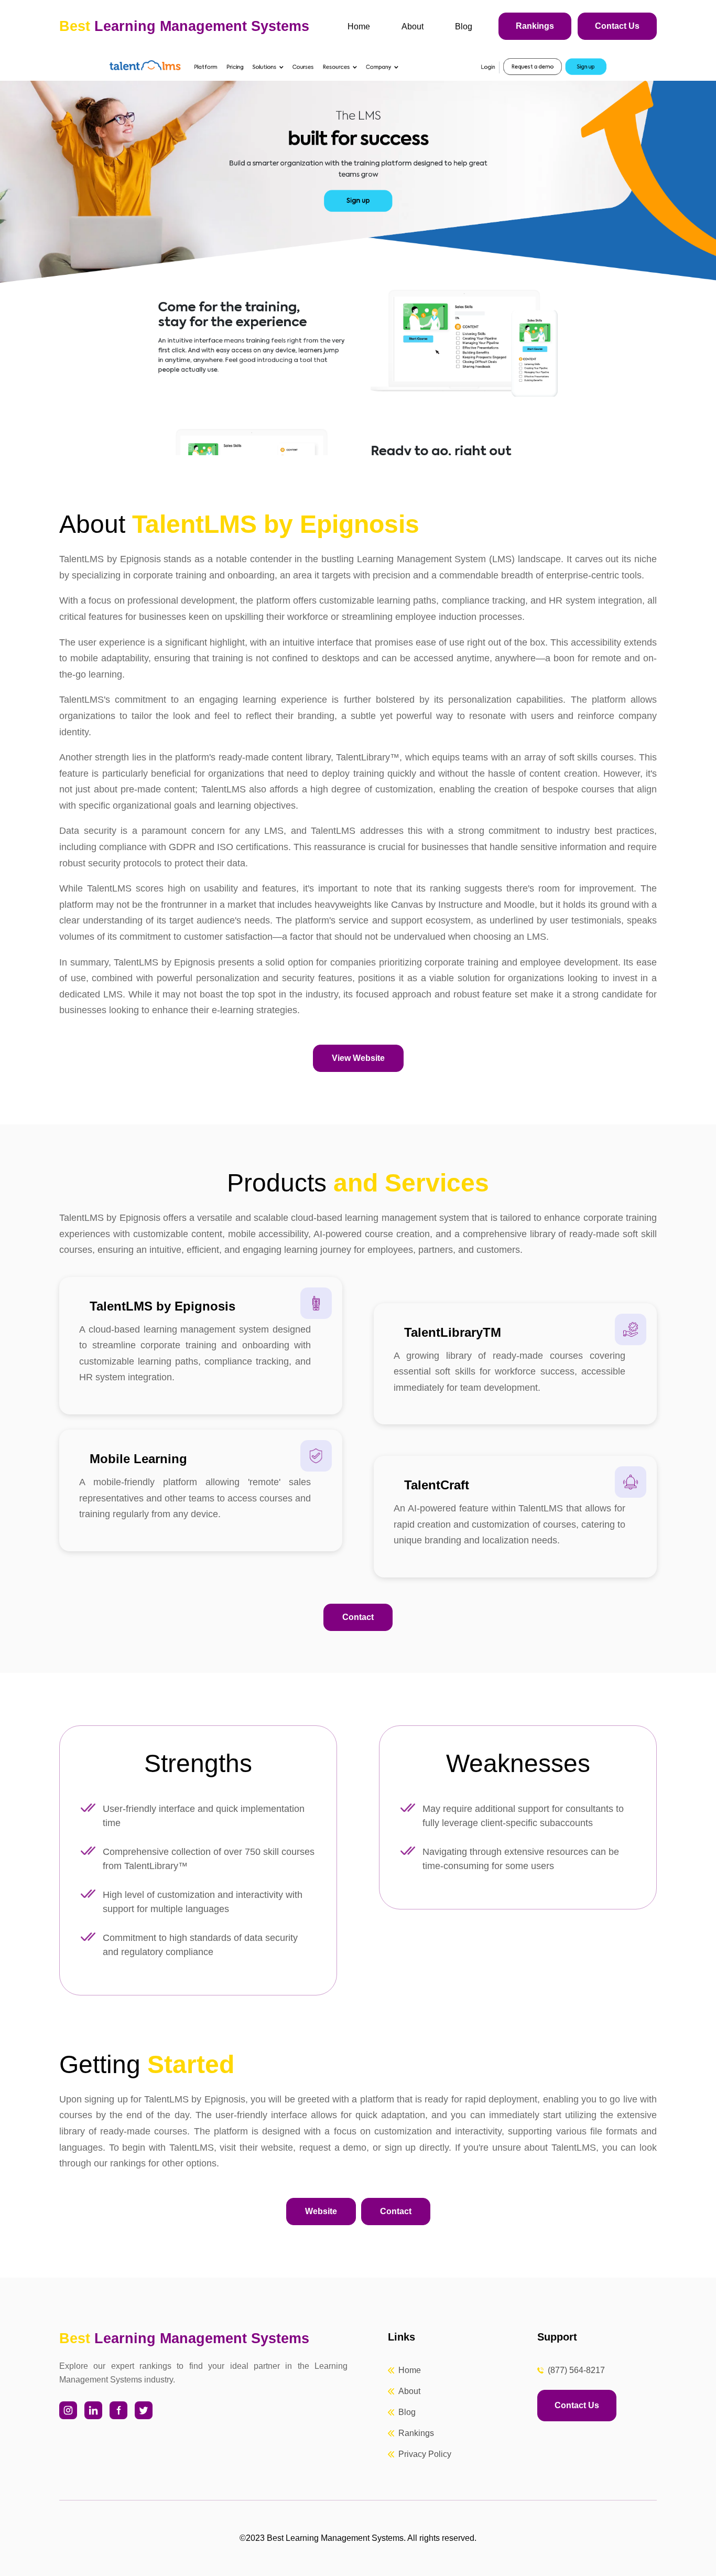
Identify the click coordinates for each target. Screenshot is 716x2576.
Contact (358, 1617)
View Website (358, 1058)
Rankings (535, 26)
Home (359, 26)
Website (321, 2211)
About (413, 26)
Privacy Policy (425, 2454)
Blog (464, 26)
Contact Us (617, 26)
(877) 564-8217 (576, 2370)
